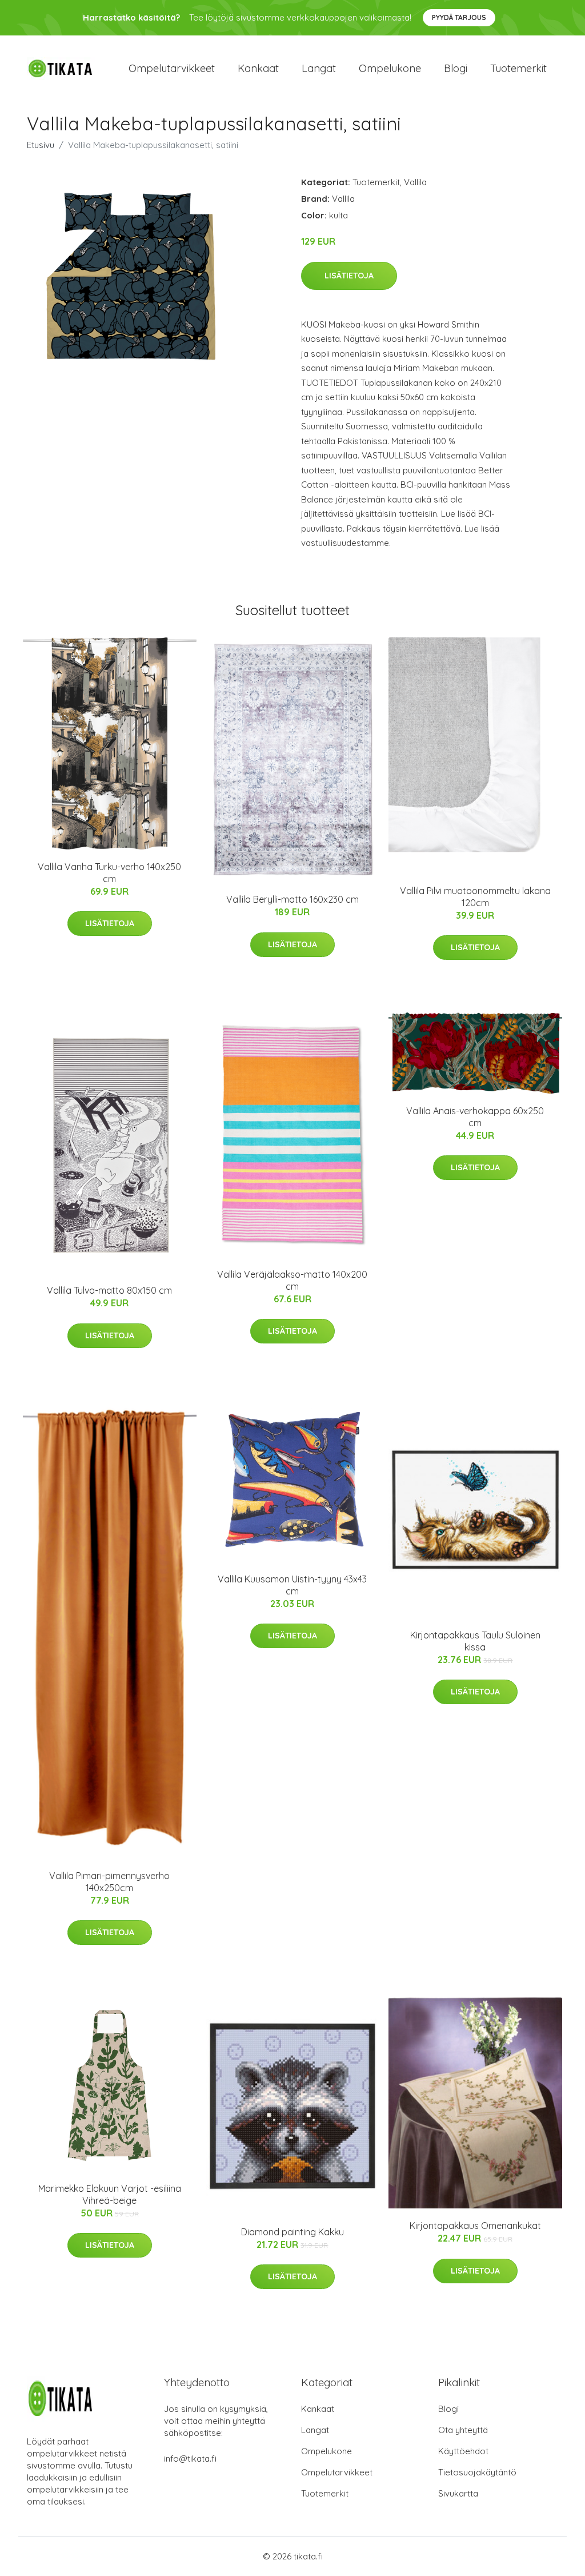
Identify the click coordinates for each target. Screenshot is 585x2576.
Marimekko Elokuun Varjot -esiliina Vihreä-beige (110, 2194)
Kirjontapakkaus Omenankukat (475, 2226)
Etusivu (41, 145)
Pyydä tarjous (459, 17)
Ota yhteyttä (463, 2430)
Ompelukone (390, 68)
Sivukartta (458, 2493)
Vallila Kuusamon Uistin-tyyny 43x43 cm (292, 1585)
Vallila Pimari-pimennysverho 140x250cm (109, 1882)
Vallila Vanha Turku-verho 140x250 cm (109, 873)
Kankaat (258, 68)
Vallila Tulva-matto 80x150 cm (109, 1290)
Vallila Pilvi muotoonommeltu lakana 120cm (475, 897)
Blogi (456, 68)
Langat (319, 68)
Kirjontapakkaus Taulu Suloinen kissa (475, 1641)
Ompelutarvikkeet (172, 68)
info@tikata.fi (190, 2459)
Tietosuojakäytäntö (477, 2472)
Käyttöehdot (463, 2451)
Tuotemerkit (518, 68)
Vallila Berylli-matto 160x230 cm (292, 899)
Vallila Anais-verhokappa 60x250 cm (475, 1117)
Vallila (415, 182)
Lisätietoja (349, 276)
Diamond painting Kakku (292, 2232)
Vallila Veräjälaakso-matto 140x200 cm (292, 1280)
